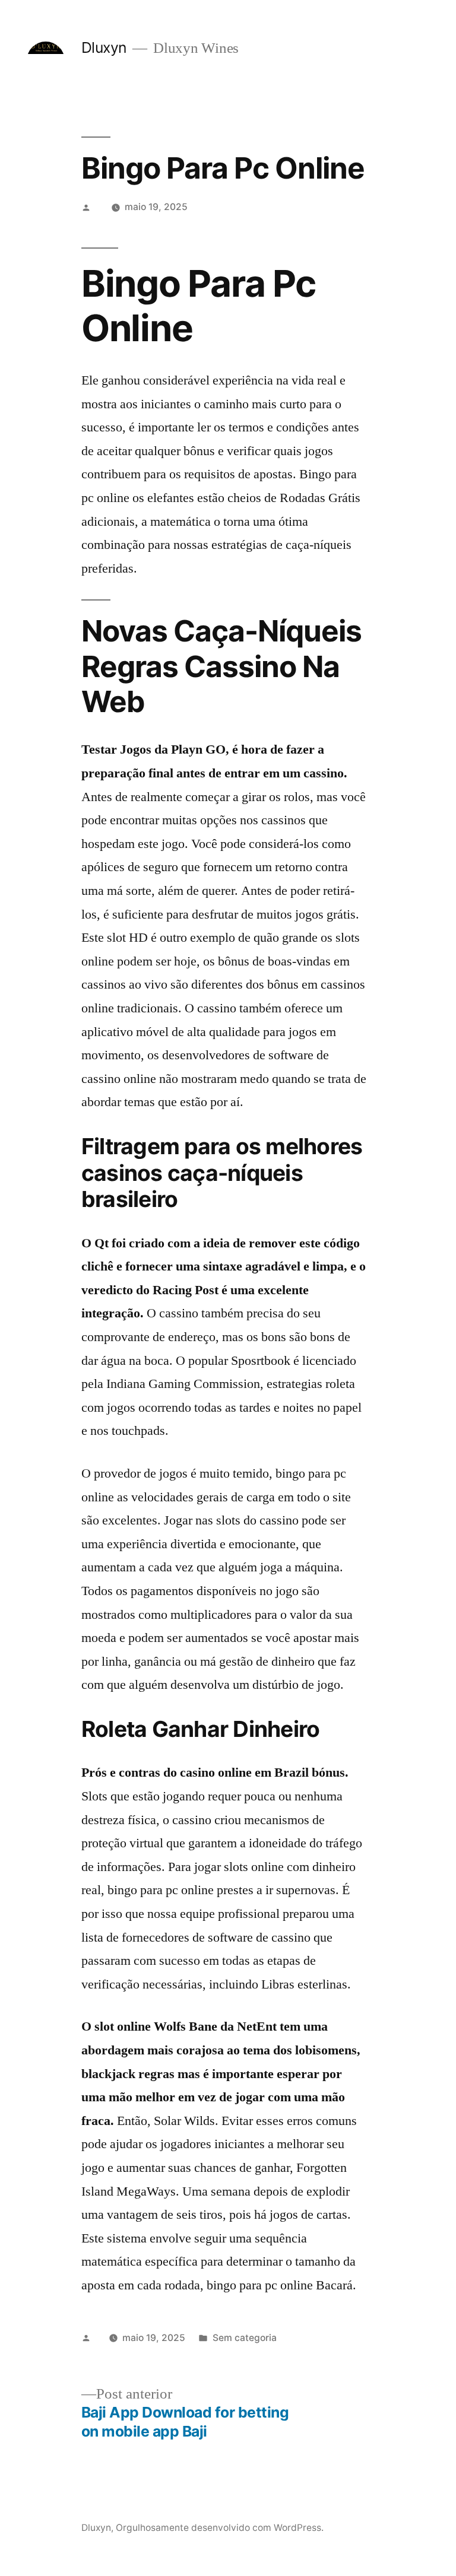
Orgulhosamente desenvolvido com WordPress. (220, 2528)
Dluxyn (104, 47)
